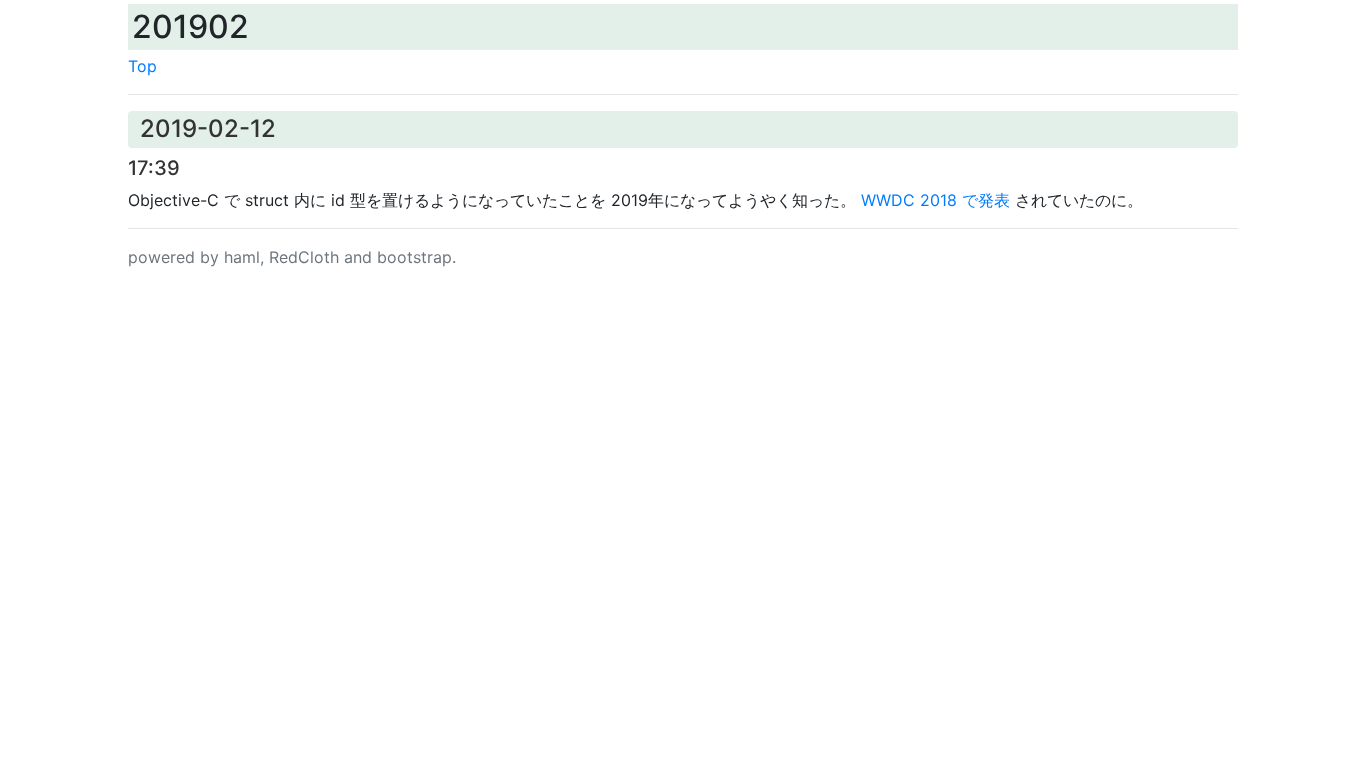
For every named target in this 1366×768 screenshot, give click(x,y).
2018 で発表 (935, 200)
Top (142, 66)
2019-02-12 (208, 128)
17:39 (154, 168)
